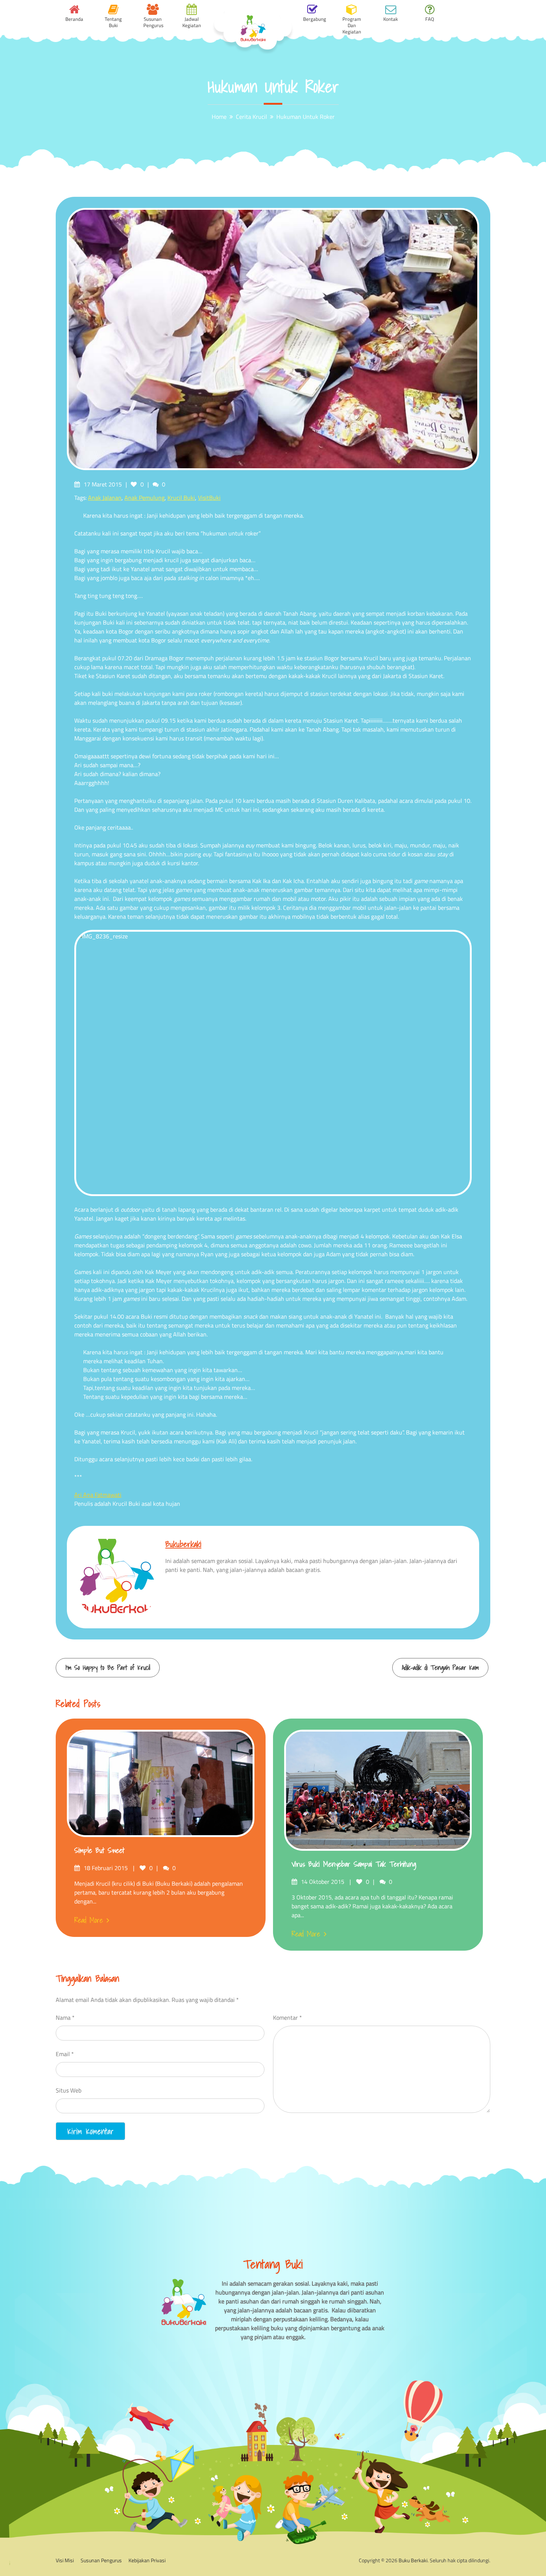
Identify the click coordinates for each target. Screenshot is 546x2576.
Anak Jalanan (105, 498)
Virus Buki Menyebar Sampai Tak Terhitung (354, 1864)
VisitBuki (209, 498)
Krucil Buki (181, 498)
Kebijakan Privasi (147, 2560)
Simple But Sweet (99, 1850)
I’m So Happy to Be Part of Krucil (108, 1668)
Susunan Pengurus (101, 2560)
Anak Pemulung (144, 498)
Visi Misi (65, 2560)
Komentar (287, 2018)
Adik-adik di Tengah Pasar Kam (440, 1668)
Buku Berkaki (413, 2560)
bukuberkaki (183, 1544)
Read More (89, 1920)
